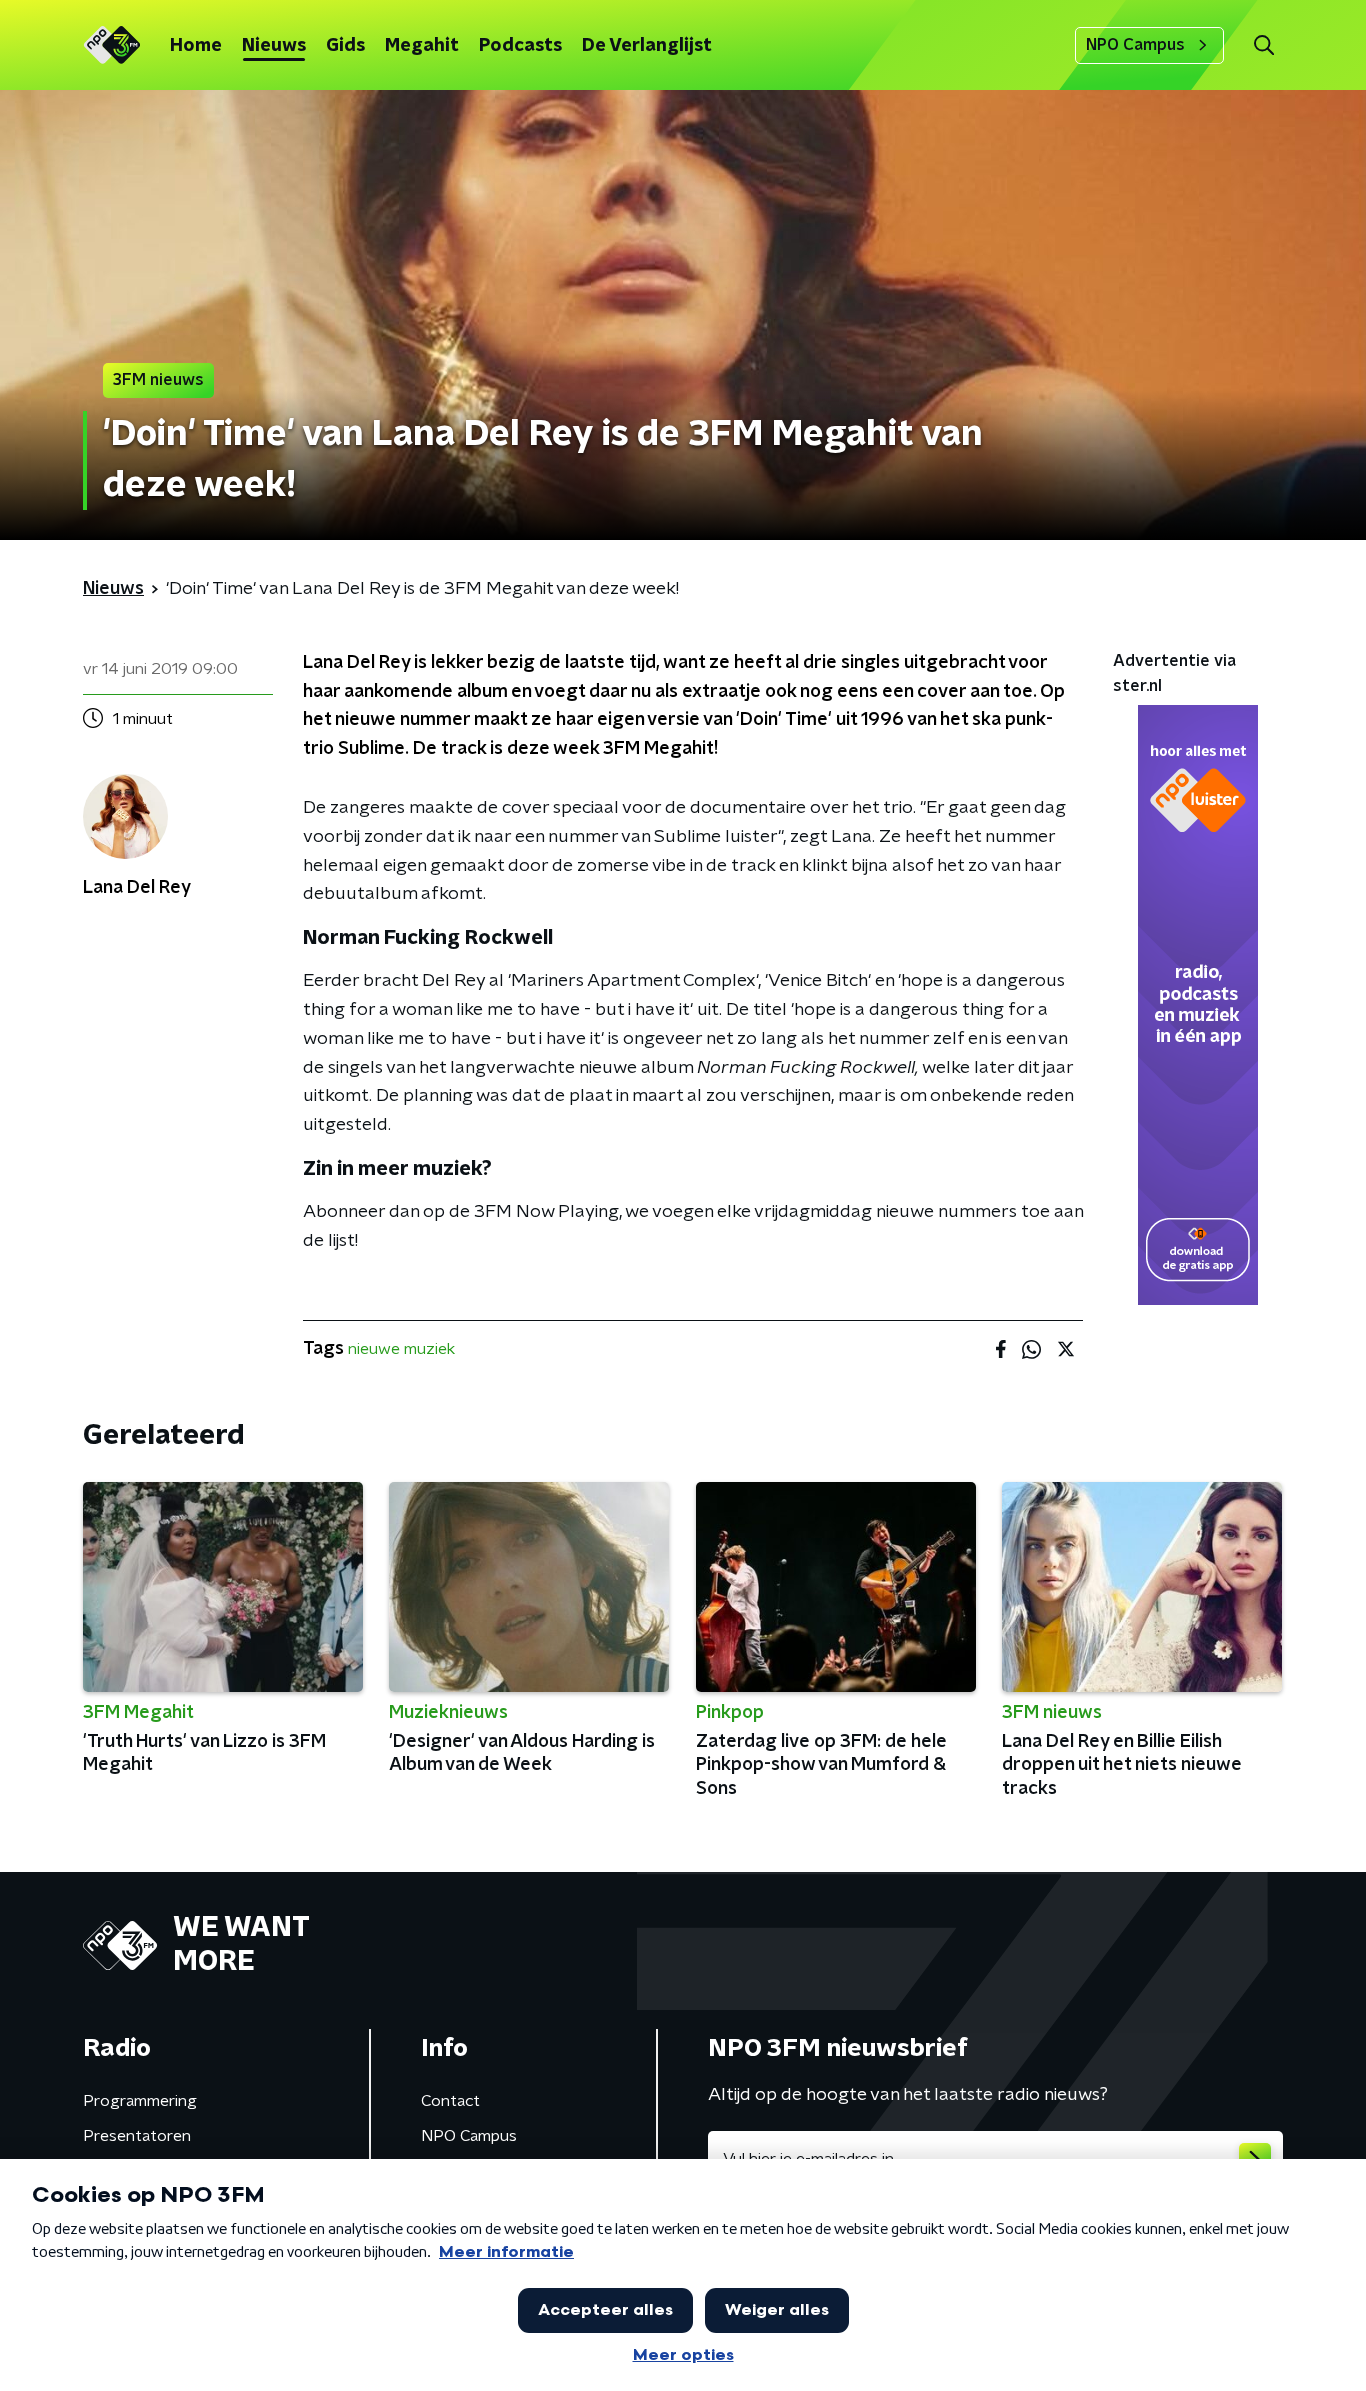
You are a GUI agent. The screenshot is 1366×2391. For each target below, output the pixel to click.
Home (196, 46)
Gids (345, 46)
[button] (1263, 45)
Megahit (422, 46)
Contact (450, 2101)
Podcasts (520, 46)
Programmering (140, 2101)
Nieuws (274, 46)
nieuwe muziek (401, 1349)
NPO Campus (1135, 45)
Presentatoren (137, 2136)
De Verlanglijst (647, 46)
